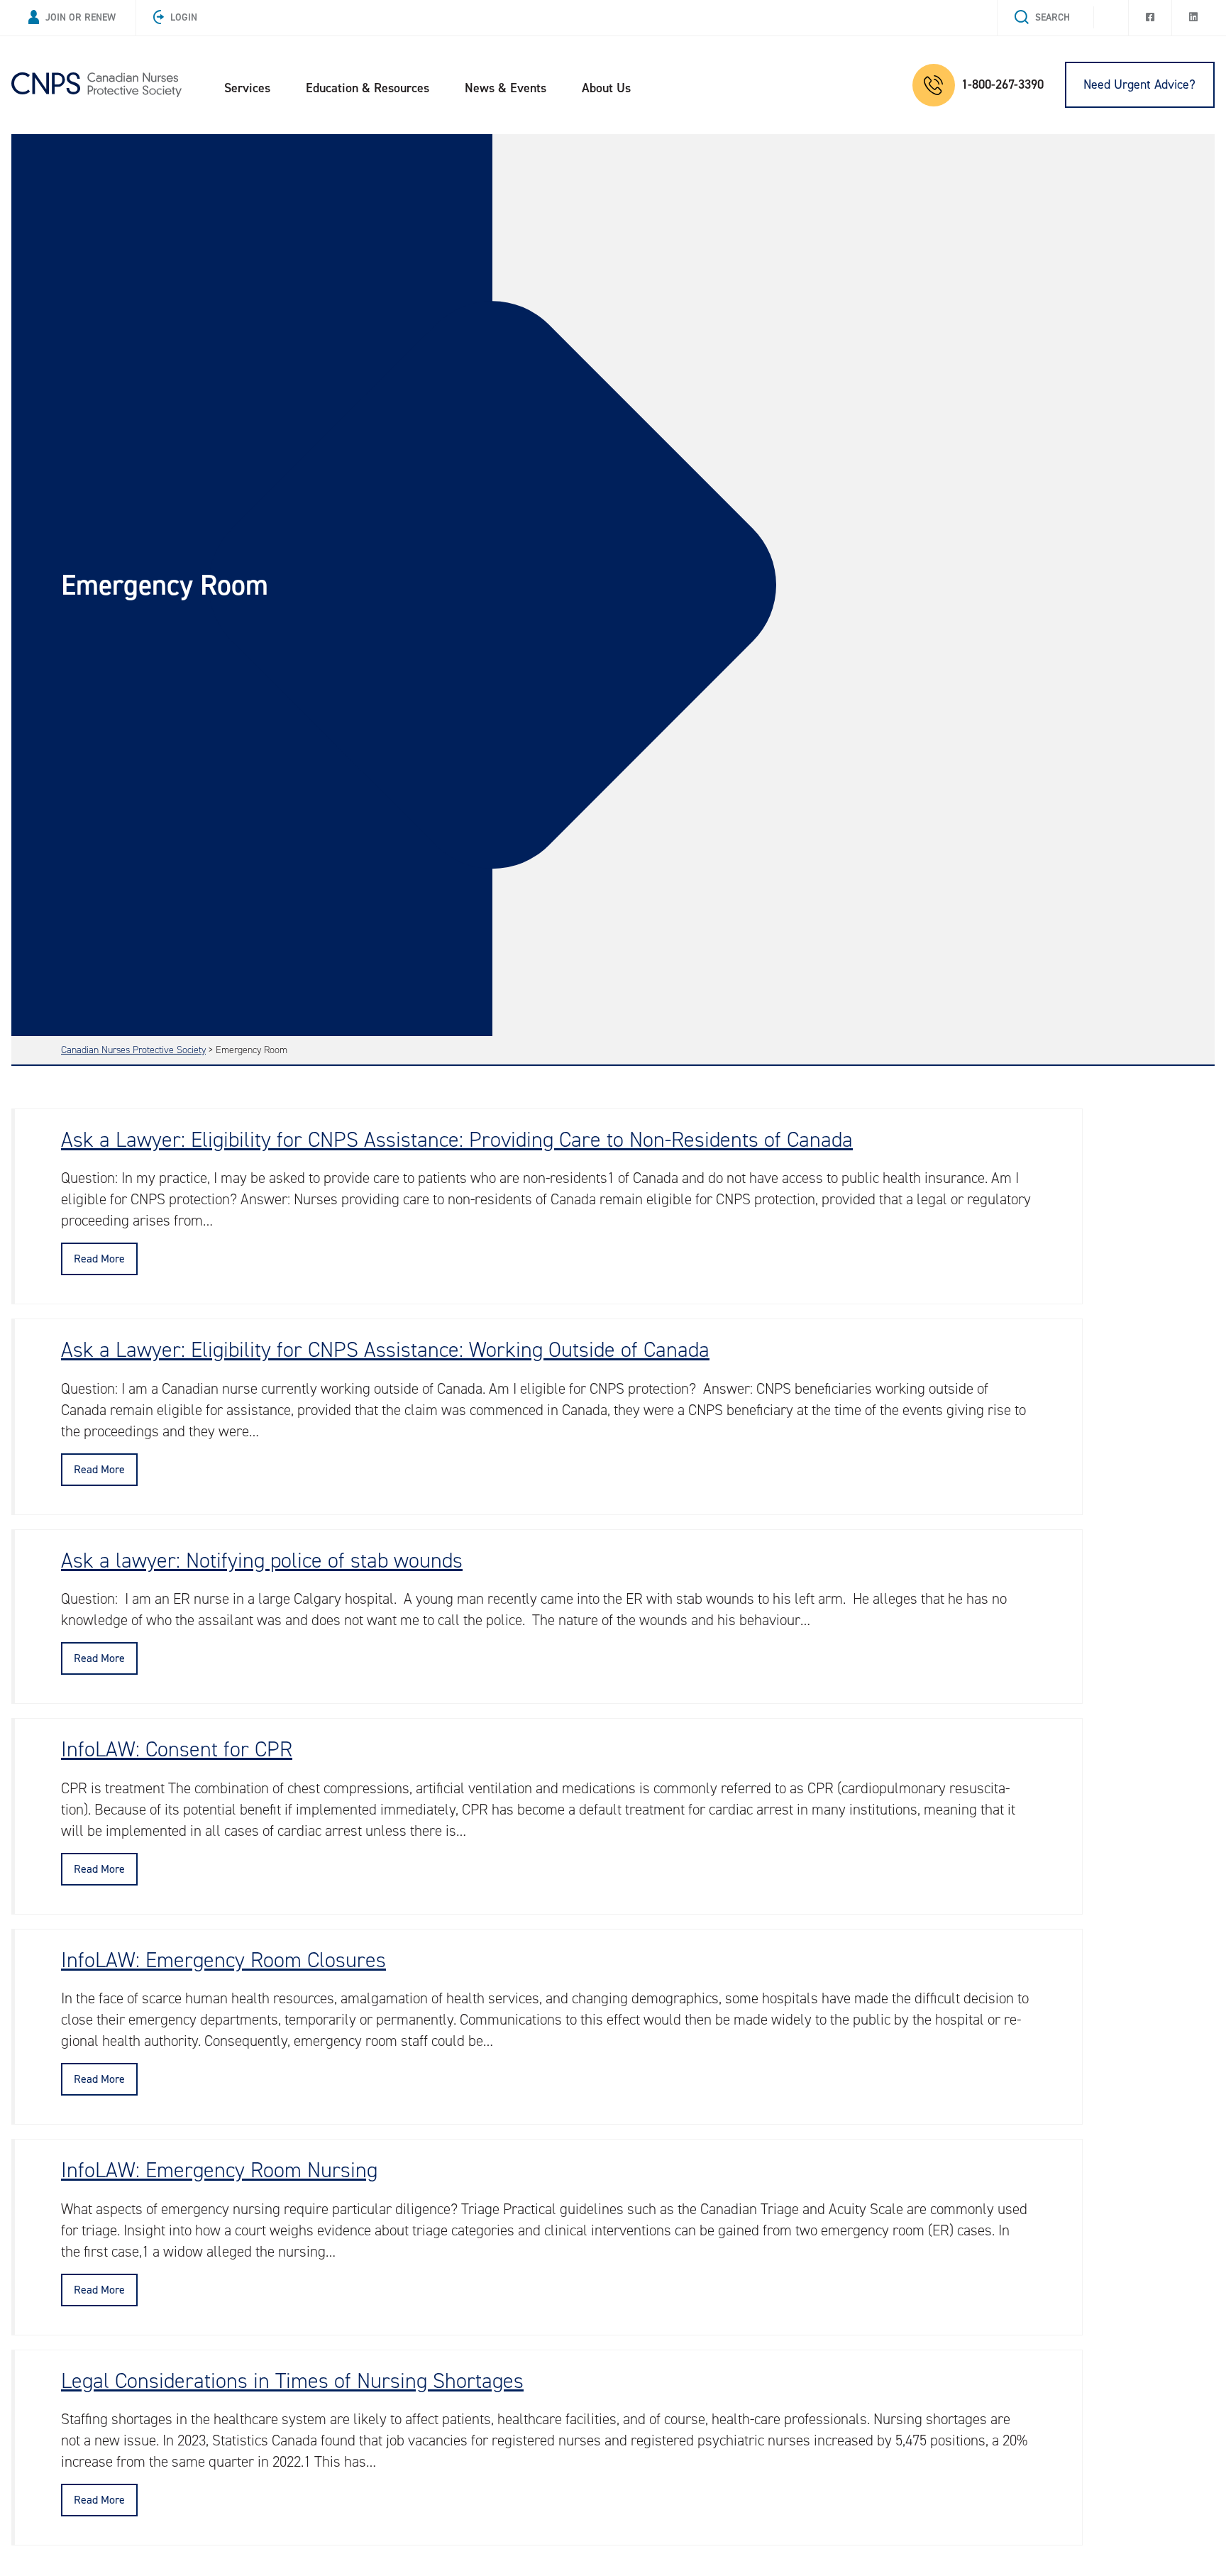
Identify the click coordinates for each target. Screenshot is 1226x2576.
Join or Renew (81, 17)
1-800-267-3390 (1003, 84)
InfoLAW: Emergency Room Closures (223, 1960)
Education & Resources (368, 88)
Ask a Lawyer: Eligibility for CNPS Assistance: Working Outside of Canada (385, 1350)
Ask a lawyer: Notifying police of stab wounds (262, 1561)
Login (184, 17)
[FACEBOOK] (1150, 18)
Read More (99, 1259)
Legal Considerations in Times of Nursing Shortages (292, 2381)
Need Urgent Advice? (1139, 84)
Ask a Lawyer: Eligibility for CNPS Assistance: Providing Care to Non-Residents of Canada (457, 1140)
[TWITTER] (1111, 13)
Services (247, 88)
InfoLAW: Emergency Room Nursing (219, 2170)
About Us (606, 88)
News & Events (506, 88)
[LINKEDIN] (1193, 18)
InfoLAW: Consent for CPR (177, 1749)
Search (1053, 17)
